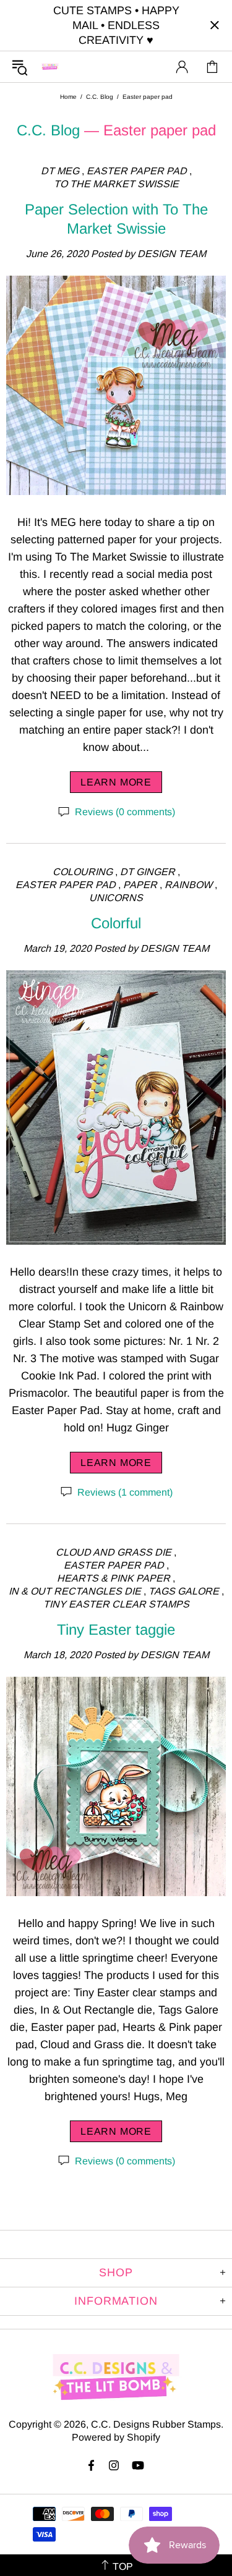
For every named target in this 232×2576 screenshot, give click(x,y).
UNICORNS (116, 898)
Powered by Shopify (116, 2437)
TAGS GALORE (184, 1591)
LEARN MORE (116, 782)
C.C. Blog (100, 97)
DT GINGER (148, 872)
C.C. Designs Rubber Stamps (50, 66)
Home (68, 97)
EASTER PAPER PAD (137, 171)
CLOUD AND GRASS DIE (114, 1552)
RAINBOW (188, 885)
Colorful (116, 923)
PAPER (140, 885)
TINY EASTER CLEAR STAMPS (116, 1604)
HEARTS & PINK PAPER (114, 1578)
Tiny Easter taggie (116, 1629)
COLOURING (83, 872)
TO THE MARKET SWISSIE (116, 184)
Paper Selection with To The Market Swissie (116, 219)
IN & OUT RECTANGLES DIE (75, 1591)
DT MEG (60, 171)
